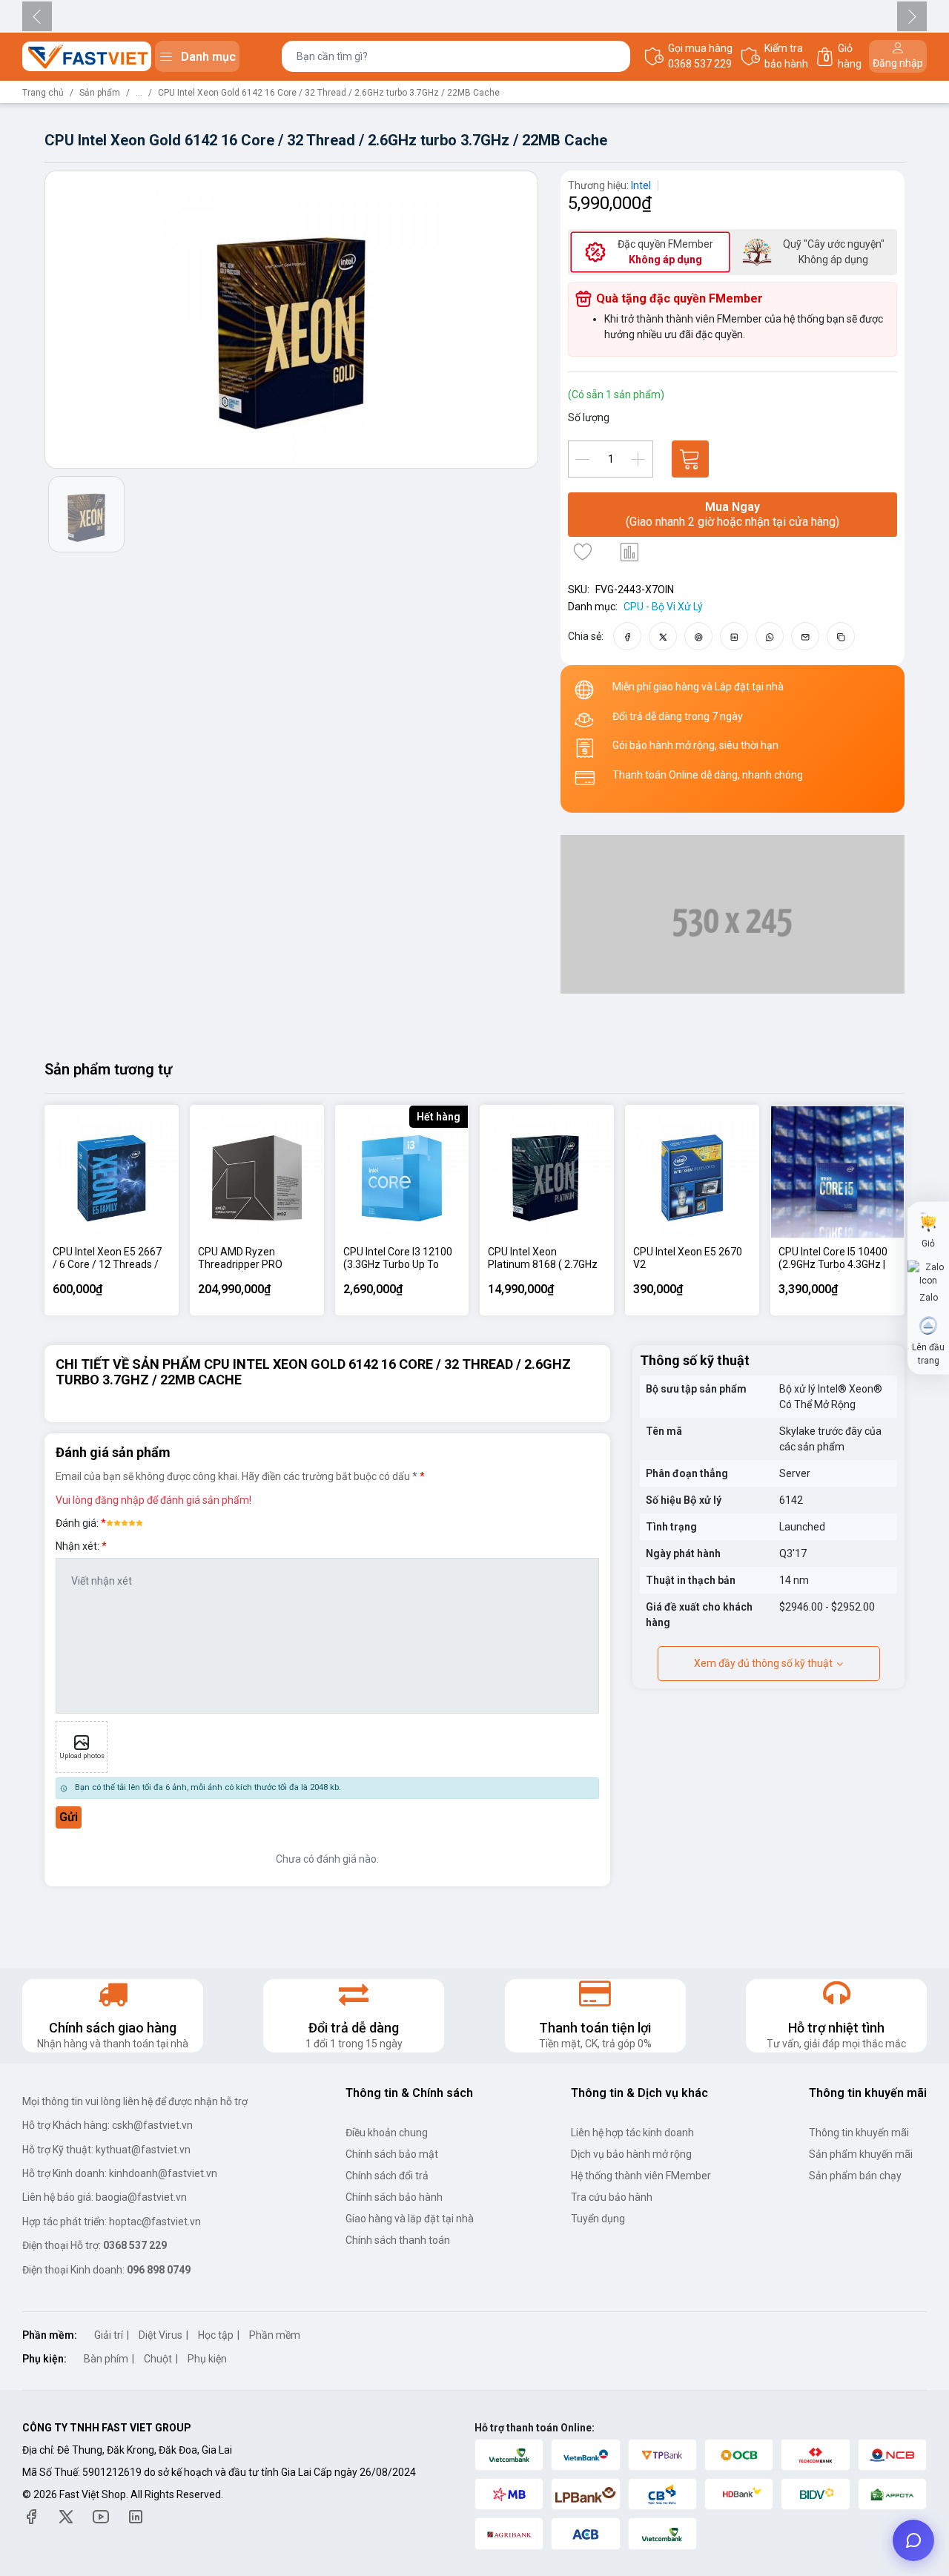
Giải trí (109, 2335)
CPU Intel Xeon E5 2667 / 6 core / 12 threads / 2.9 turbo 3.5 (107, 1259)
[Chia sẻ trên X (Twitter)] (663, 636)
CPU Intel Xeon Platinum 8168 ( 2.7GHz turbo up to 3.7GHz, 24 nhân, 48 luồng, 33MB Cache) (543, 1259)
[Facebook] (31, 2516)
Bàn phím (106, 2359)
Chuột (158, 2359)
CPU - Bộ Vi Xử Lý (663, 607)
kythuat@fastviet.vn (143, 2150)
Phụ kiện (207, 2359)
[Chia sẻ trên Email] (806, 636)
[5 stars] (139, 1522)
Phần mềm (275, 2335)
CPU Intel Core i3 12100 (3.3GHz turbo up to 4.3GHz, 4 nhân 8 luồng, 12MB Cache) (398, 1259)
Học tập (216, 2335)
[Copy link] (841, 636)
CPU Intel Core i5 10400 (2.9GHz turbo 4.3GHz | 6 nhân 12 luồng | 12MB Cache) (833, 1259)
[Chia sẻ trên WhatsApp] (770, 636)
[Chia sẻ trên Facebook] (628, 636)
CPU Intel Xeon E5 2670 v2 (688, 1258)
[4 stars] (132, 1522)
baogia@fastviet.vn (141, 2197)
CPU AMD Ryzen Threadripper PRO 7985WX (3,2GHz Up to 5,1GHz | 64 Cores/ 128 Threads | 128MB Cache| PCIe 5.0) (252, 1259)
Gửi (69, 1817)
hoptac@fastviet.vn (155, 2222)
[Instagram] (136, 2516)
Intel (641, 185)
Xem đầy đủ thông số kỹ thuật (763, 1663)
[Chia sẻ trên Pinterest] (699, 636)
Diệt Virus (161, 2335)
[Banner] (733, 914)
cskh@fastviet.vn (152, 2125)
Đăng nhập (898, 63)
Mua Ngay (733, 514)
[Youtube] (101, 2516)
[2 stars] (117, 1522)
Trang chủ (43, 93)
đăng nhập (120, 1500)
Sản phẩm (100, 93)
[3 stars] (125, 1522)
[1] (690, 459)
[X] (66, 2516)
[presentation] (37, 16)
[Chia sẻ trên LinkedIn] (734, 636)
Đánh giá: (77, 1523)
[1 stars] (110, 1522)
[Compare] (629, 552)
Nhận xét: (79, 1546)
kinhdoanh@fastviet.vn (163, 2173)
